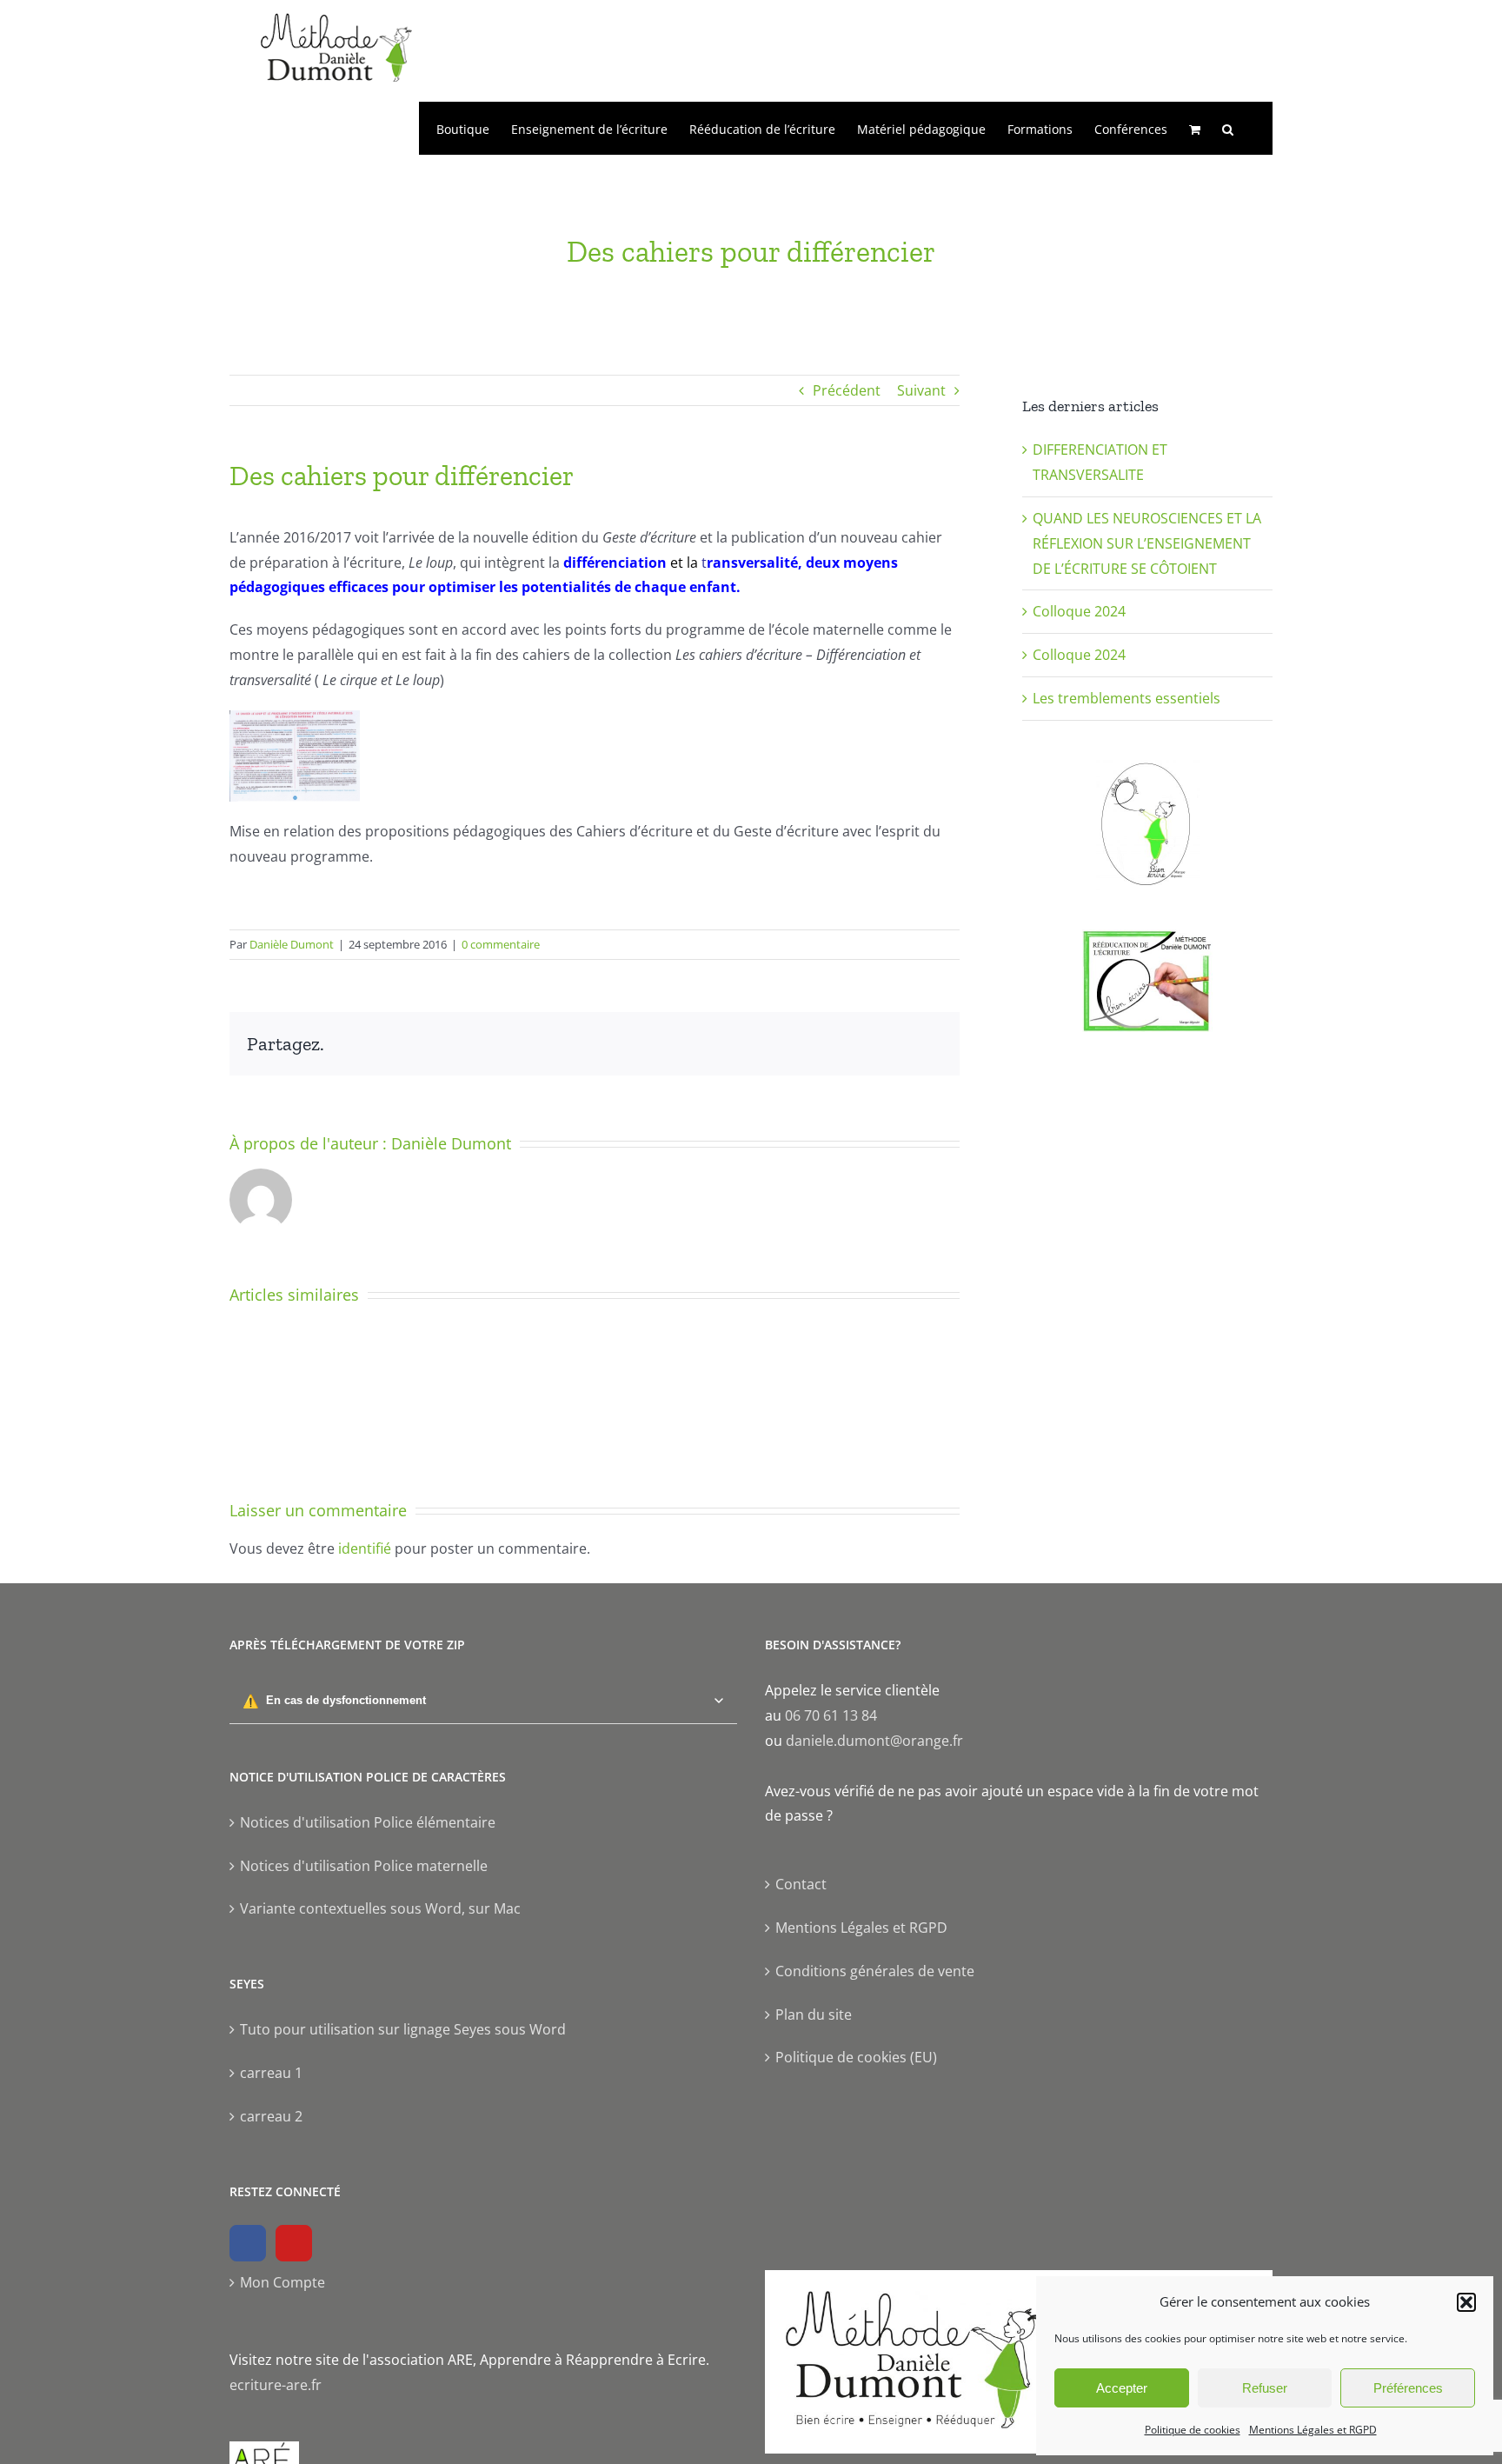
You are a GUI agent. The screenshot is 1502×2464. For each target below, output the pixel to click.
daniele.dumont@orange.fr (874, 1741)
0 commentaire (501, 944)
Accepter (1122, 2388)
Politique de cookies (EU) (856, 2057)
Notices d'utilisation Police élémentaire (368, 1822)
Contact (801, 1884)
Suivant (921, 390)
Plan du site (814, 2014)
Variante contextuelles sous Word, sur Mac (380, 1908)
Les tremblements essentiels (1126, 698)
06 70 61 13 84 (831, 1715)
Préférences (1408, 2388)
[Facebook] (248, 2243)
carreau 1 (271, 2073)
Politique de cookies (1193, 2430)
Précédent (847, 390)
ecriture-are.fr (276, 2385)
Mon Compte (282, 2282)
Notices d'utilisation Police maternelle (364, 1866)
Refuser (1265, 2388)
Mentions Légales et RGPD (1313, 2430)
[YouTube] (294, 2243)
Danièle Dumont (292, 944)
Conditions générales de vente (875, 1971)
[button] (1466, 2302)
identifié (365, 1548)
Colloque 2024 (1079, 611)
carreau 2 (271, 2116)
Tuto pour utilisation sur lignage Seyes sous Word (403, 2029)
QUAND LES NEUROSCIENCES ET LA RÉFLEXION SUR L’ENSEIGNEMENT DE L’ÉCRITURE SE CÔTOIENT (1147, 543)
